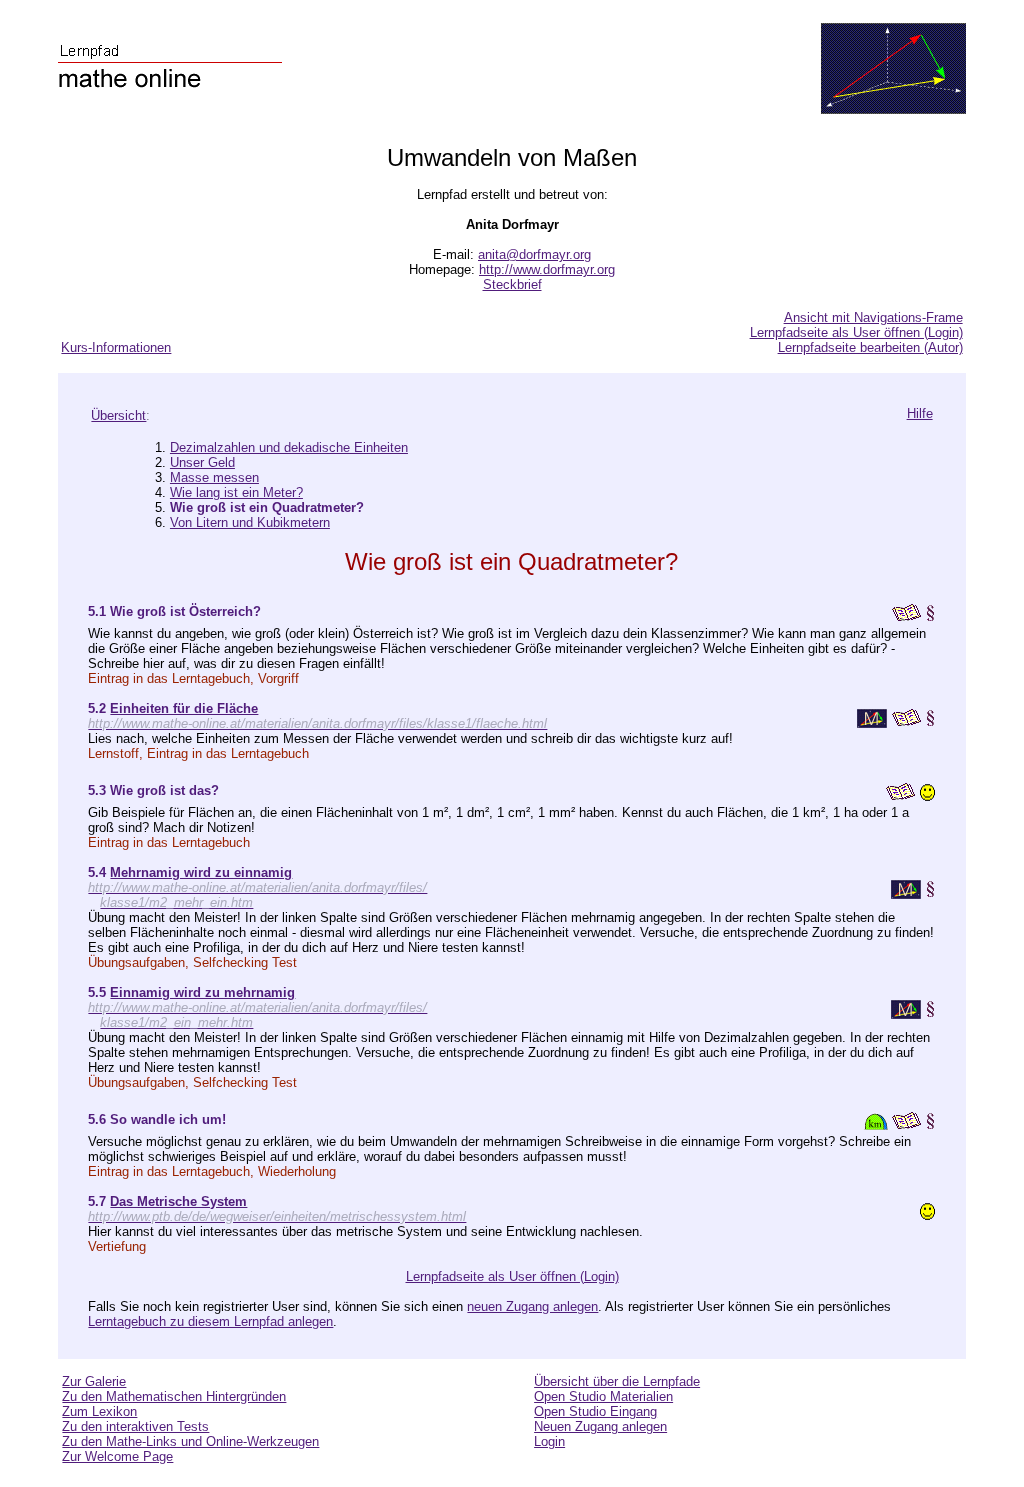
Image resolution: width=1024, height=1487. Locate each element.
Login (549, 1441)
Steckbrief (512, 284)
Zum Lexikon (99, 1411)
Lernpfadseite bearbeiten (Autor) (870, 347)
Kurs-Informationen (116, 347)
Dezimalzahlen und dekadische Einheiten (289, 447)
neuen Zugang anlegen (532, 1306)
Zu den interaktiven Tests (135, 1426)
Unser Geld (202, 462)
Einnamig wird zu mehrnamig (202, 992)
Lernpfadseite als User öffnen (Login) (856, 332)
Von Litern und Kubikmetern (250, 522)
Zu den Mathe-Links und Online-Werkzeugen (190, 1441)
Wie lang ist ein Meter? (236, 492)
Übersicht (118, 415)
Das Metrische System (178, 1201)
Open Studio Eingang (595, 1411)
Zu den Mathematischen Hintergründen (174, 1396)
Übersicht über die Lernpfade (617, 1381)
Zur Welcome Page (117, 1456)
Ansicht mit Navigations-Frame (873, 317)
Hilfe (920, 413)
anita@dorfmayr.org (534, 254)
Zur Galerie (94, 1381)
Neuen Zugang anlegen (600, 1426)
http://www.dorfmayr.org (547, 269)
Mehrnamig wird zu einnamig (201, 872)
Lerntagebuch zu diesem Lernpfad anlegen (210, 1321)
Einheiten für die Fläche (184, 708)
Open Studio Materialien (603, 1396)
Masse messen (214, 477)
